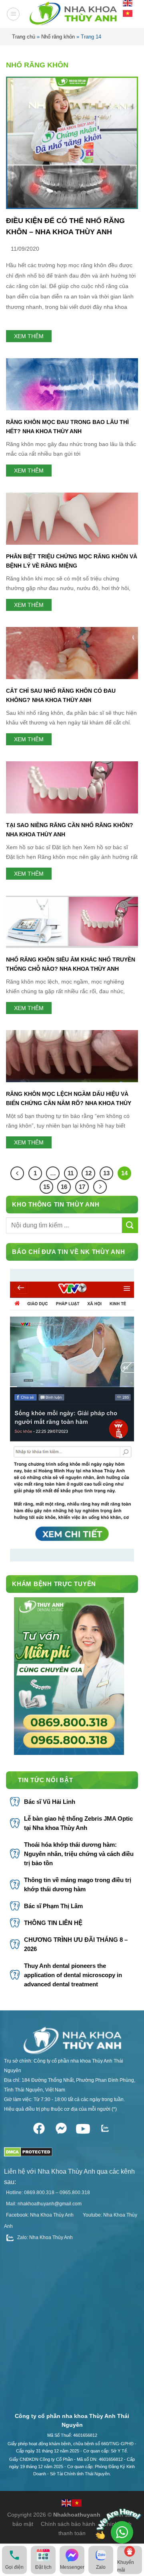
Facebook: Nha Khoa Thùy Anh (40, 2215)
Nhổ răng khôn (58, 37)
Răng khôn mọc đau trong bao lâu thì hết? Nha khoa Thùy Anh (67, 427)
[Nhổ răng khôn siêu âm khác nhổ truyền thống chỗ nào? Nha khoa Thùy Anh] (72, 922)
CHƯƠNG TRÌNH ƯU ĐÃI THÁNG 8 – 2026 (76, 1944)
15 (46, 1187)
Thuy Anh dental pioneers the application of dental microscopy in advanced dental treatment (73, 1975)
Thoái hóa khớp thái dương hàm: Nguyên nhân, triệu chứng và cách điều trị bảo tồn (79, 1854)
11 (71, 1173)
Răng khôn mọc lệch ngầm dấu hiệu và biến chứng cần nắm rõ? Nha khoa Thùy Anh (69, 1099)
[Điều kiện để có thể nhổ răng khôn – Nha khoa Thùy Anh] (72, 142)
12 (88, 1173)
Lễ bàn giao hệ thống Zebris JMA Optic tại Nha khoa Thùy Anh (78, 1823)
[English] (67, 2503)
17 (82, 1187)
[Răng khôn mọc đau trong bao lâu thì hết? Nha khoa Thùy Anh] (72, 384)
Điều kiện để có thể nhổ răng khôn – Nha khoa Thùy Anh (65, 226)
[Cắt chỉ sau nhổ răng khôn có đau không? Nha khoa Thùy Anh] (72, 653)
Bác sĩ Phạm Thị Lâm (53, 1906)
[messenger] (61, 2127)
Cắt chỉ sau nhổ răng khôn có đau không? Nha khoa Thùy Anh (61, 695)
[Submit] (130, 1225)
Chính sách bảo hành (68, 2524)
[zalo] (105, 2127)
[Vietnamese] (128, 13)
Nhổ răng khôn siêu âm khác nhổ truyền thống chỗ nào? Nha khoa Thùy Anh (71, 964)
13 (106, 1173)
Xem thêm (29, 336)
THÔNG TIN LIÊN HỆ (53, 1923)
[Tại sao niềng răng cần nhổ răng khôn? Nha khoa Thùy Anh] (72, 787)
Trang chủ (24, 37)
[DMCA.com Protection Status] (28, 2149)
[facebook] (39, 2127)
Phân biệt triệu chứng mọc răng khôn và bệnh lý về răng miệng (72, 561)
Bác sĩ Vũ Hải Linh (50, 1802)
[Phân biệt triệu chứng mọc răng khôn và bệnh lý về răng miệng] (72, 519)
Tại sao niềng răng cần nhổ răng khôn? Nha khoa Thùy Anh (70, 830)
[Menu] (13, 14)
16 (64, 1187)
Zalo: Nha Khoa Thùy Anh (44, 2237)
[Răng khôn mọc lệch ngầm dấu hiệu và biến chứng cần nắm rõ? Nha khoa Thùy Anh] (72, 1056)
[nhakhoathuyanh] (72, 14)
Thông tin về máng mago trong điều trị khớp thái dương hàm (78, 1884)
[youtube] (83, 2127)
